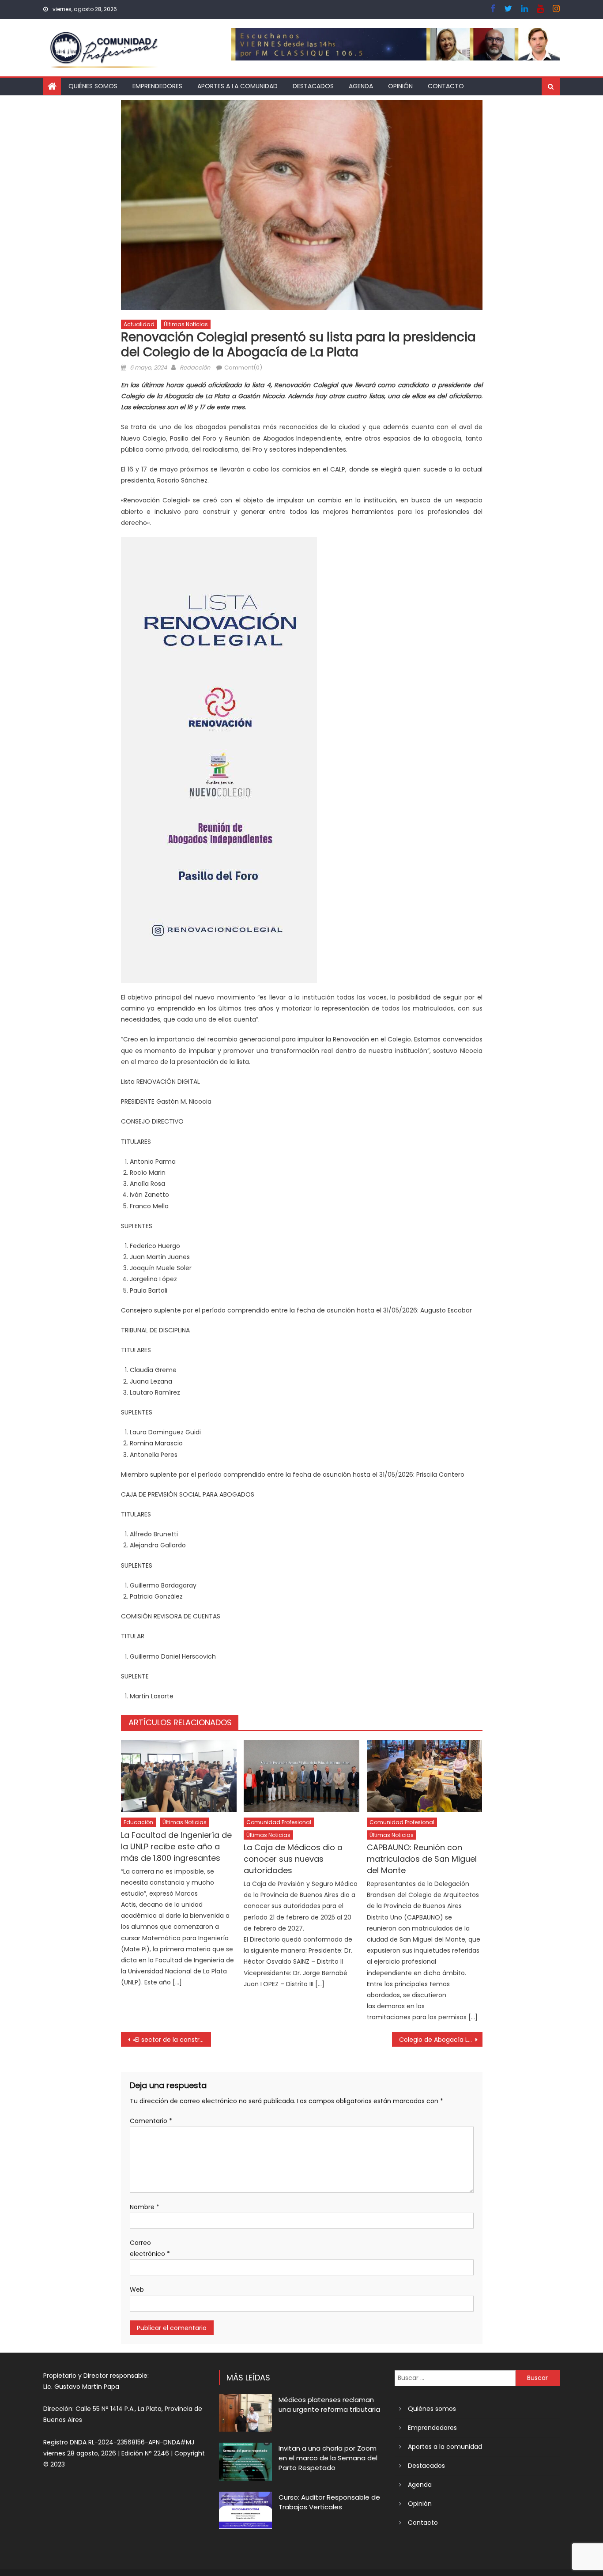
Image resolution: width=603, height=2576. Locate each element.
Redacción (195, 368)
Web (137, 2289)
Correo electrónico (150, 2248)
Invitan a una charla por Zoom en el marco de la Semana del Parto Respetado (328, 2458)
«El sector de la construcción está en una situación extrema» (172, 2040)
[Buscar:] (455, 2378)
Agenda (361, 86)
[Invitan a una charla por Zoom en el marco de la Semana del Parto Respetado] (245, 2461)
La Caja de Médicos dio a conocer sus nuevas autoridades (293, 1859)
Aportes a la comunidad (237, 86)
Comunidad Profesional (279, 1822)
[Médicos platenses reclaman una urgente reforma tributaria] (245, 2413)
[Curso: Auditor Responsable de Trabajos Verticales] (245, 2510)
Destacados (313, 86)
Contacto (446, 86)
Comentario (151, 2121)
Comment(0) (243, 368)
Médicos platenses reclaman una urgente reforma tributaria (329, 2404)
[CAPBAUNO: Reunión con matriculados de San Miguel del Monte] (425, 1776)
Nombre (145, 2207)
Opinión (400, 86)
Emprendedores (157, 86)
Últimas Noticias (186, 324)
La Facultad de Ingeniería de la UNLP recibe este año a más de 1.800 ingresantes (176, 1846)
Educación (138, 1822)
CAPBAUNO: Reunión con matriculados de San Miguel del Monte (422, 1859)
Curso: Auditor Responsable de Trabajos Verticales (329, 2502)
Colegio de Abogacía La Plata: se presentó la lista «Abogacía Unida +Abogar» (441, 2040)
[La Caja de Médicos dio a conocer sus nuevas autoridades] (301, 1776)
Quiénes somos (93, 86)
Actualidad (139, 324)
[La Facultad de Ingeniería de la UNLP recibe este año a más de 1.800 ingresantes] (179, 1776)
